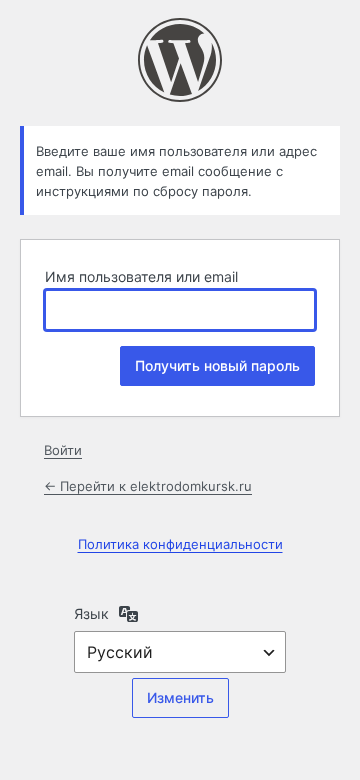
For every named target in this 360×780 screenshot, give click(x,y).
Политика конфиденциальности (180, 544)
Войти (63, 450)
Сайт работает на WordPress (180, 60)
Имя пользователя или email (141, 276)
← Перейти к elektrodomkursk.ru (148, 486)
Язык (91, 613)
